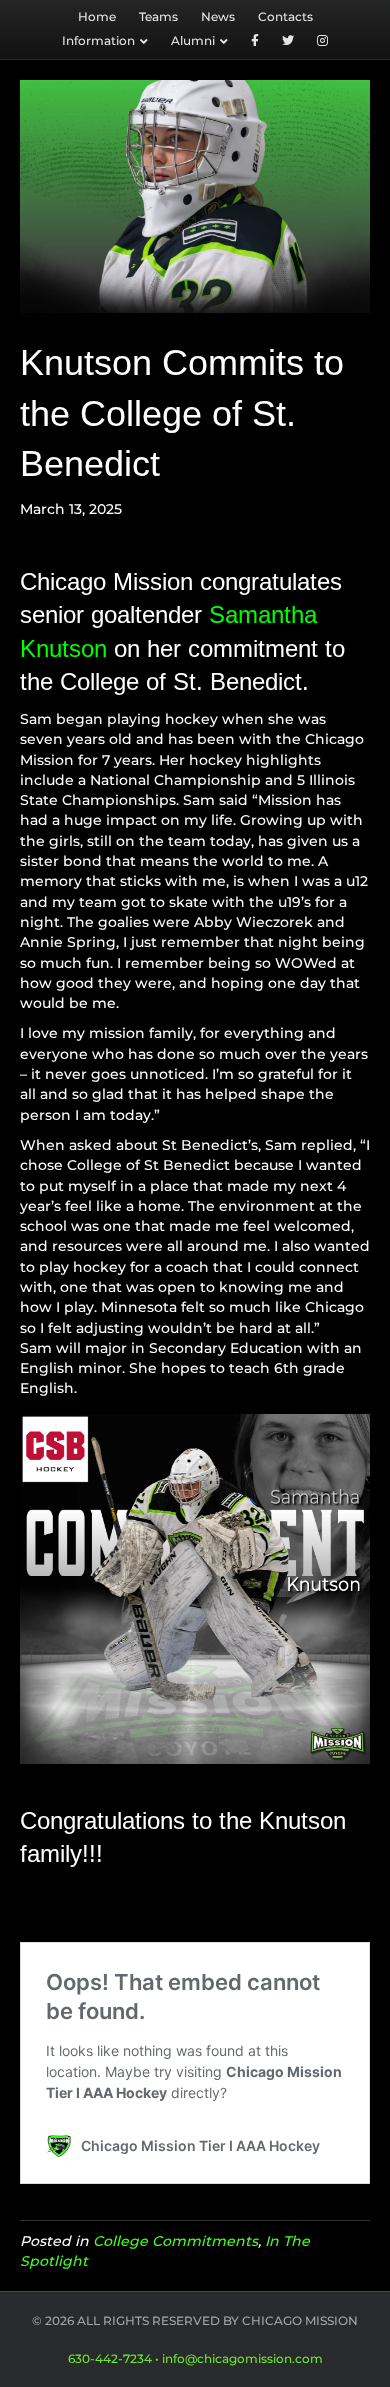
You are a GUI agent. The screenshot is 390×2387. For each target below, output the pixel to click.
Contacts (285, 16)
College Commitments (175, 2241)
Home (97, 16)
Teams (158, 16)
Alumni (193, 40)
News (218, 16)
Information (98, 40)
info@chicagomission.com (242, 2358)
